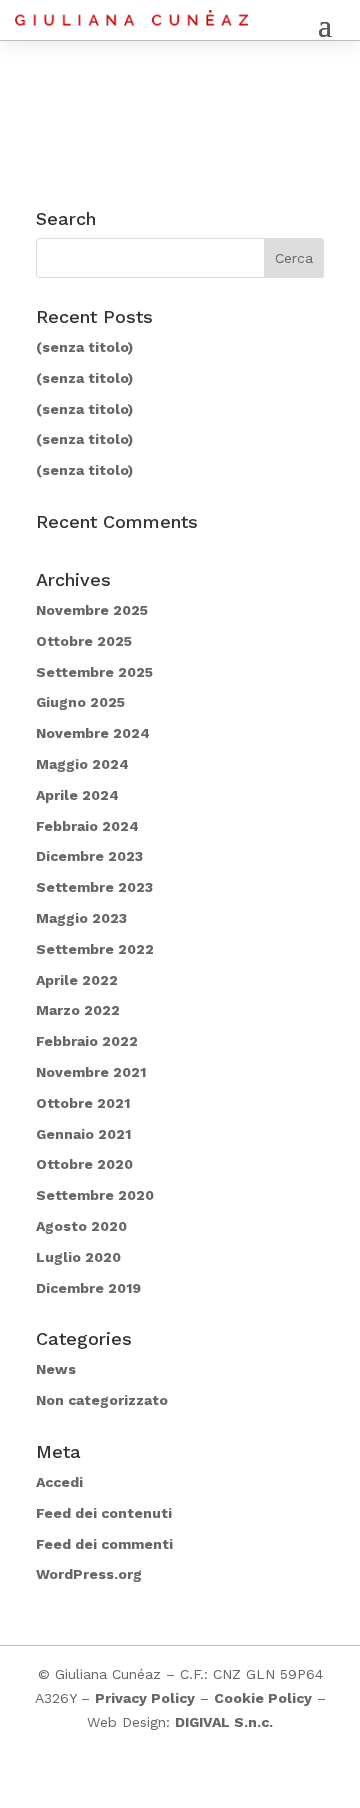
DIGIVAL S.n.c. (224, 1722)
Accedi (59, 1482)
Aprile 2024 (77, 795)
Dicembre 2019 (88, 1288)
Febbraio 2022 (87, 1041)
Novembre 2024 (93, 733)
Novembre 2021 (91, 1072)
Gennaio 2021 (83, 1134)
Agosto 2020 (81, 1226)
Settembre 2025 (94, 672)
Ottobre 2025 (84, 641)
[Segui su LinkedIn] (200, 1780)
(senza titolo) (84, 347)
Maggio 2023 (81, 918)
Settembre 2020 (95, 1195)
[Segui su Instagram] (160, 1780)
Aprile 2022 (77, 980)
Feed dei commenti (104, 1544)
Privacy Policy (145, 1698)
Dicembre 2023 (89, 856)
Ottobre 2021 (83, 1103)
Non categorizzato (102, 1400)
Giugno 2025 (80, 702)
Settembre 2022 (95, 949)
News (56, 1369)
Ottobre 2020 (84, 1164)
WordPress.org (89, 1574)
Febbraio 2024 (87, 826)
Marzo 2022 (78, 1010)
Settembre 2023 (94, 887)
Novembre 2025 (92, 610)
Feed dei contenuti (104, 1513)
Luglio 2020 (78, 1257)
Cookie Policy (263, 1698)
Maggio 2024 (82, 764)
